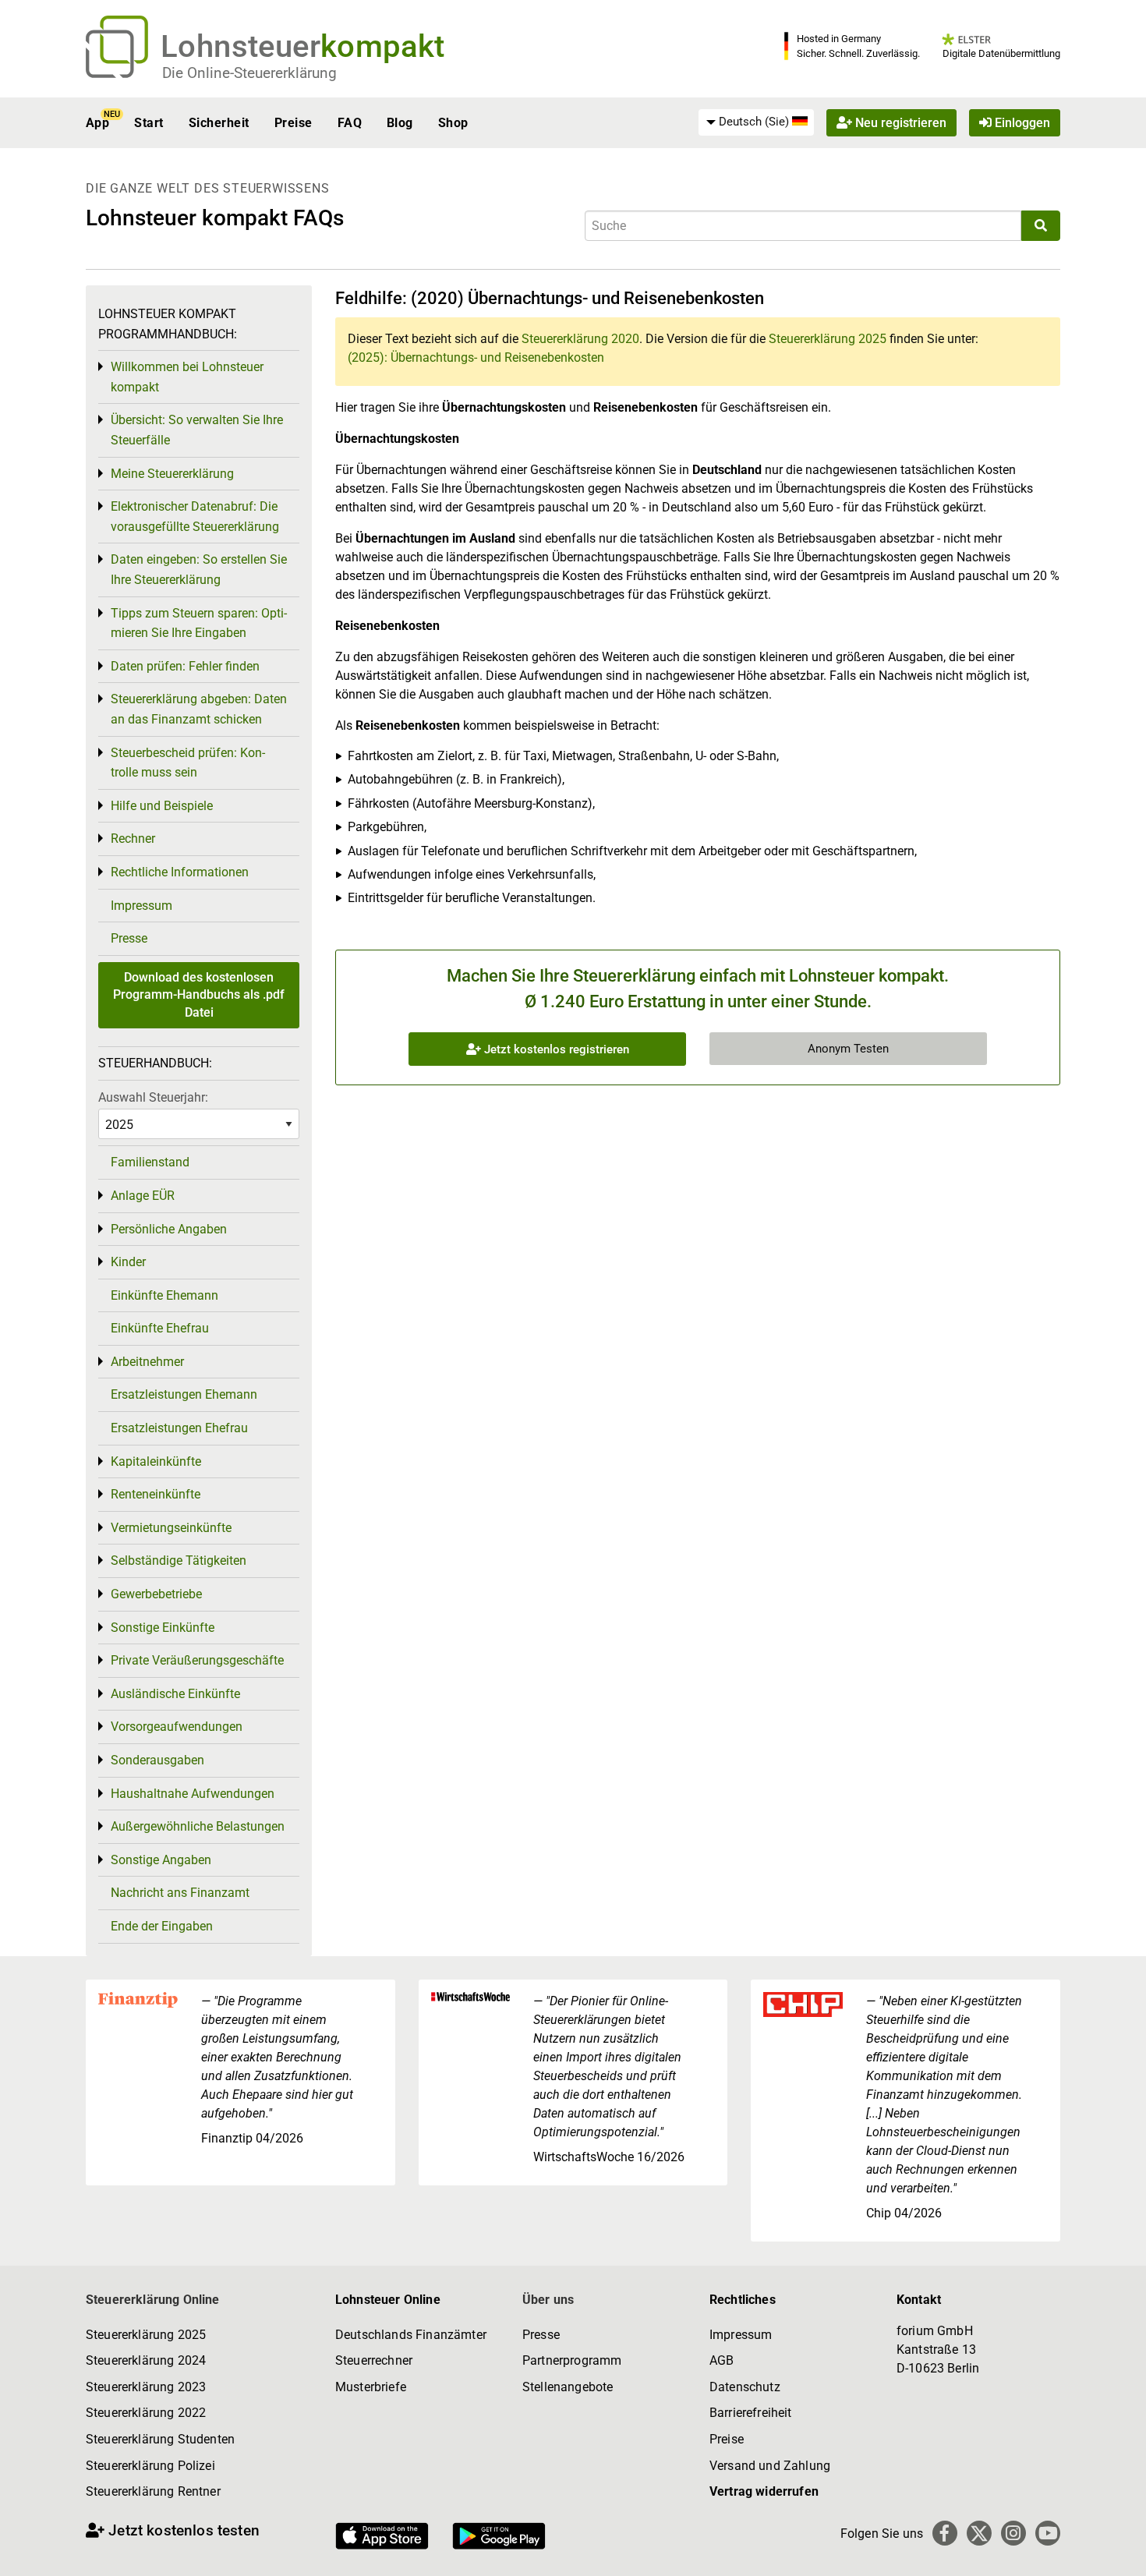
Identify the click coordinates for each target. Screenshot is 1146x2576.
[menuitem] (756, 122)
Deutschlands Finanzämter (411, 2335)
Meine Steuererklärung (172, 474)
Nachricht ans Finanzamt (180, 1893)
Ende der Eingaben (162, 1926)
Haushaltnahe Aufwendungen (193, 1794)
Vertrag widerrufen (764, 2491)
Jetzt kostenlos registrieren (555, 1049)
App (97, 123)
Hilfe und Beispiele (162, 806)
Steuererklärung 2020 (580, 339)
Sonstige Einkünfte (163, 1628)
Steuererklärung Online (153, 2300)
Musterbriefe (371, 2387)
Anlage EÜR (143, 1196)
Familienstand (150, 1162)
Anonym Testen (848, 1049)
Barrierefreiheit (751, 2413)
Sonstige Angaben (161, 1860)
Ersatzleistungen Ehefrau (179, 1428)
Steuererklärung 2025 (828, 339)
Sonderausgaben (157, 1760)
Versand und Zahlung (770, 2466)
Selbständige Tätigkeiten (179, 1560)
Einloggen (1021, 123)
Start (149, 123)
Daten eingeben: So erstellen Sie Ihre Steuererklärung (199, 570)
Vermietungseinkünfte (171, 1528)
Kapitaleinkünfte (156, 1461)
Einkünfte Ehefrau (160, 1328)
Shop (453, 123)
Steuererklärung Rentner (153, 2491)
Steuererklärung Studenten (160, 2439)
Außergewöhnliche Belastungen (198, 1826)
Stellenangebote (568, 2387)
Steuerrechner (374, 2360)
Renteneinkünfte (156, 1494)
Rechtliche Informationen (180, 872)
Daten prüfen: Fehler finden (185, 666)
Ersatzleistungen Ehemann (184, 1394)
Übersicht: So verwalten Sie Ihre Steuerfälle (197, 430)
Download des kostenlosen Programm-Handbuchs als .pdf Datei (199, 995)
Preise (294, 123)
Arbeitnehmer (147, 1362)
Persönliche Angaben (169, 1229)
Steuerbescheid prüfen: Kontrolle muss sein (188, 763)
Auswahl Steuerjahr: (153, 1097)
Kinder (128, 1262)
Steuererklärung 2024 (146, 2360)
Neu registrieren (899, 123)
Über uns (548, 2300)
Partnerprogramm (572, 2360)
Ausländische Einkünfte (175, 1694)
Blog (400, 123)
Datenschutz (745, 2387)
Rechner (133, 839)
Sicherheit (219, 123)
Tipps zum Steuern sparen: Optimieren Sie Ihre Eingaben (199, 623)
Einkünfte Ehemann (164, 1295)
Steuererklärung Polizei (150, 2466)
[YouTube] (1048, 2533)
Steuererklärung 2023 (146, 2387)
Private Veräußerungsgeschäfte (197, 1660)
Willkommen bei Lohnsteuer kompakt (187, 377)
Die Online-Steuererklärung (249, 73)
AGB (722, 2360)
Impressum (141, 906)
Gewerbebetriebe (156, 1594)
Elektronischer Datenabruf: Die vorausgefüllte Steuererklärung (195, 517)
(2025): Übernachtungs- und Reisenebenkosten (476, 357)
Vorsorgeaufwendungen (177, 1727)
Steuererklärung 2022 (146, 2413)
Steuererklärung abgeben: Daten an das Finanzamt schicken (199, 709)
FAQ (350, 123)
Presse (129, 938)
